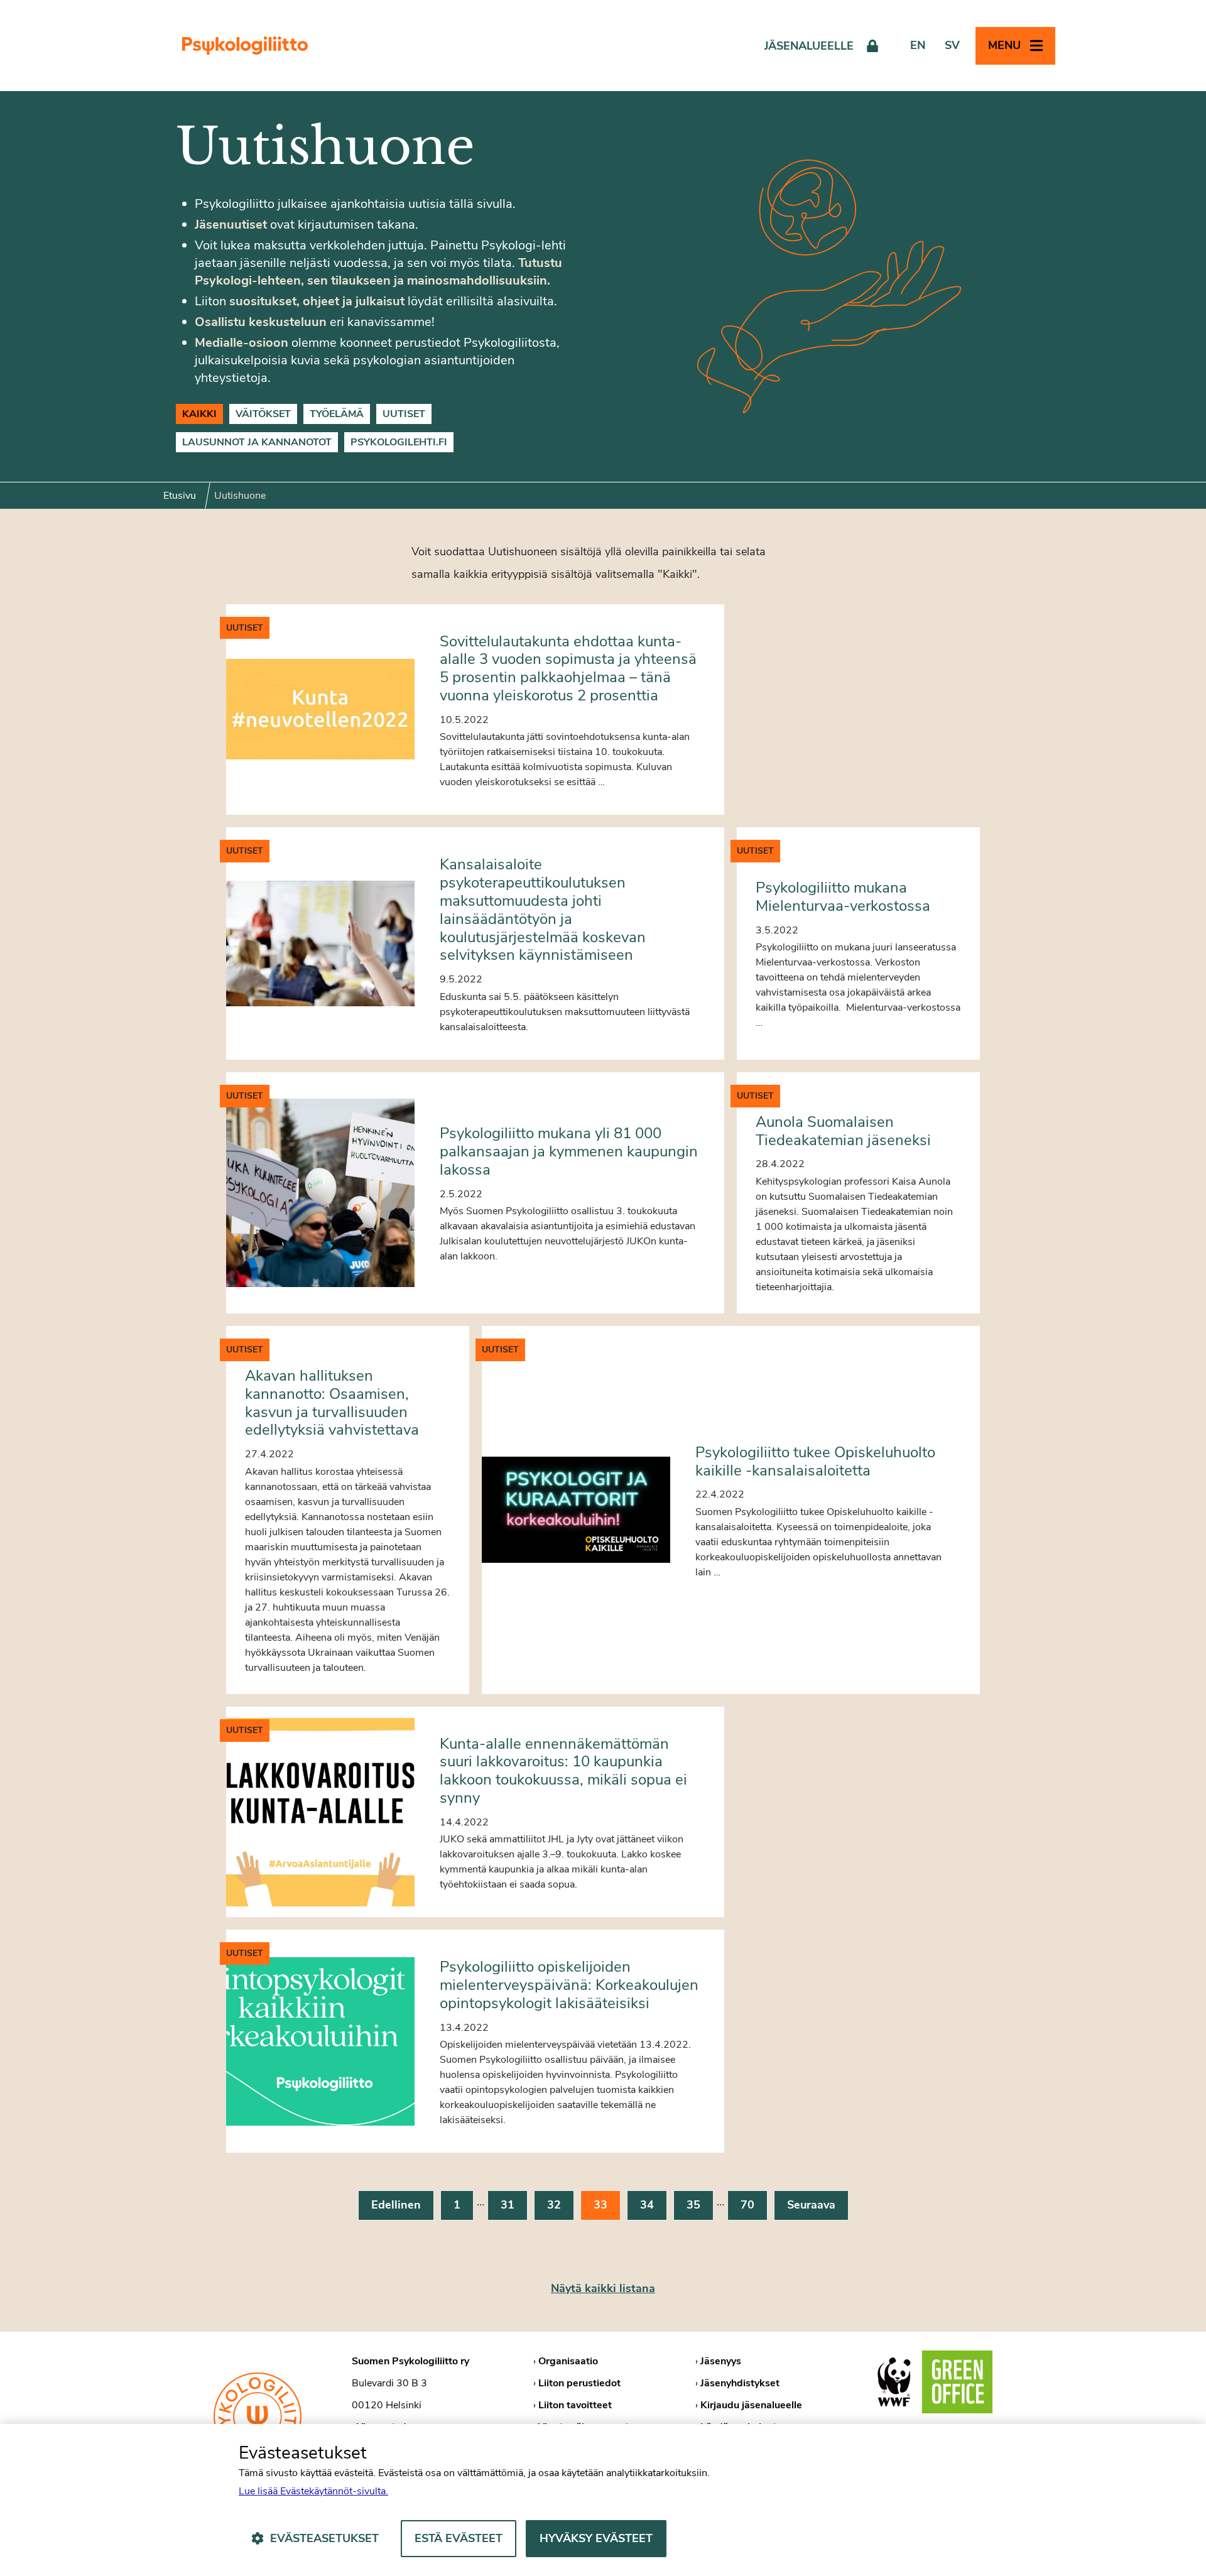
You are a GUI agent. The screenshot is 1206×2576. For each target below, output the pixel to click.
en (918, 45)
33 (600, 2205)
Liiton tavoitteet (575, 2405)
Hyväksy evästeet (596, 2538)
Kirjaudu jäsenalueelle (751, 2405)
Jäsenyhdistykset (740, 2383)
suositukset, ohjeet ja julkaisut (317, 301)
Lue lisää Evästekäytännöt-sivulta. (313, 2491)
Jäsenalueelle (809, 46)
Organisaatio (568, 2361)
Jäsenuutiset (231, 225)
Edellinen (396, 2205)
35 (693, 2205)
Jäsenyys (721, 2361)
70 (747, 2205)
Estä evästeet (459, 2538)
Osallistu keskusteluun (261, 322)
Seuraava (811, 2205)
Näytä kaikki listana (603, 2288)
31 (508, 2205)
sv (952, 45)
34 (647, 2205)
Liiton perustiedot (579, 2383)
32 (554, 2205)
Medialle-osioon (242, 343)
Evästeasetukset (324, 2538)
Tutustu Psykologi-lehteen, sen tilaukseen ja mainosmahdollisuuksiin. (378, 272)
